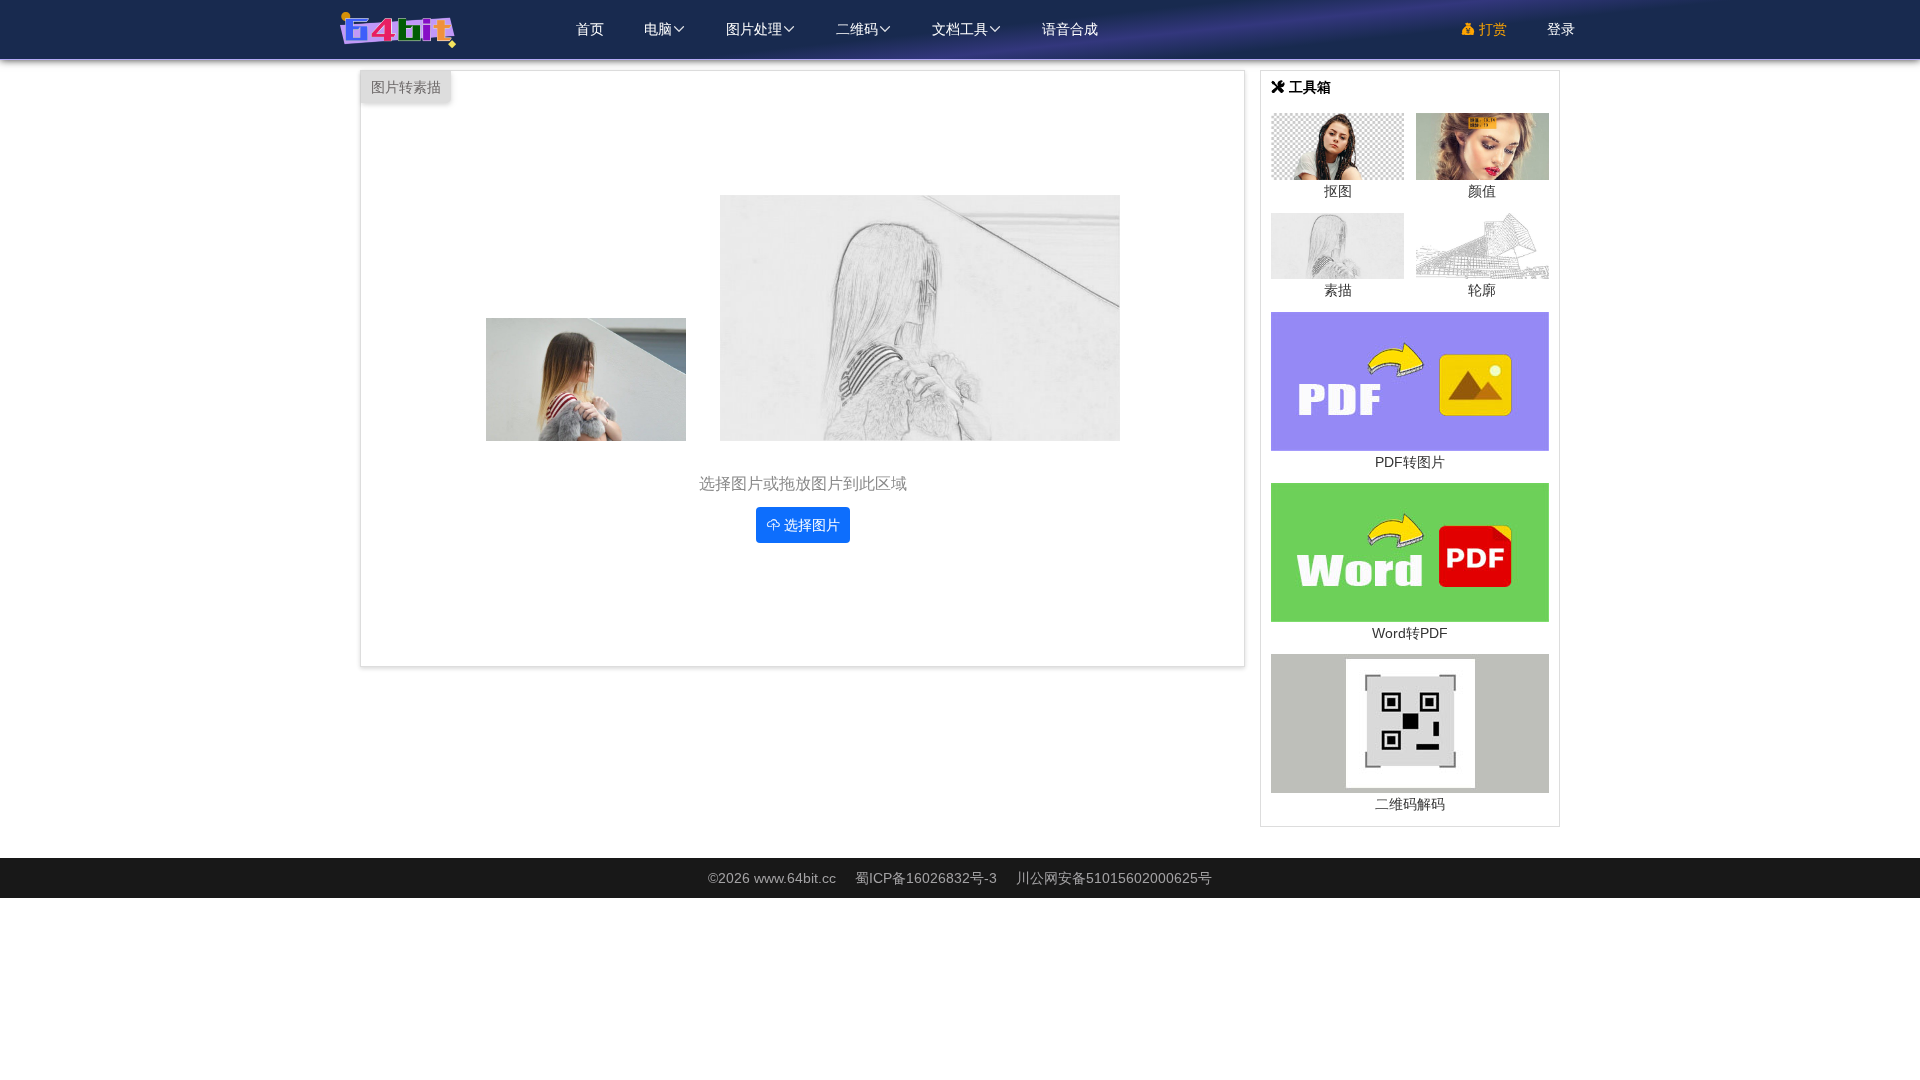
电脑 (665, 29)
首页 (590, 29)
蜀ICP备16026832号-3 (928, 878)
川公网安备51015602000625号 (1114, 878)
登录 (1561, 29)
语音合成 (1070, 29)
